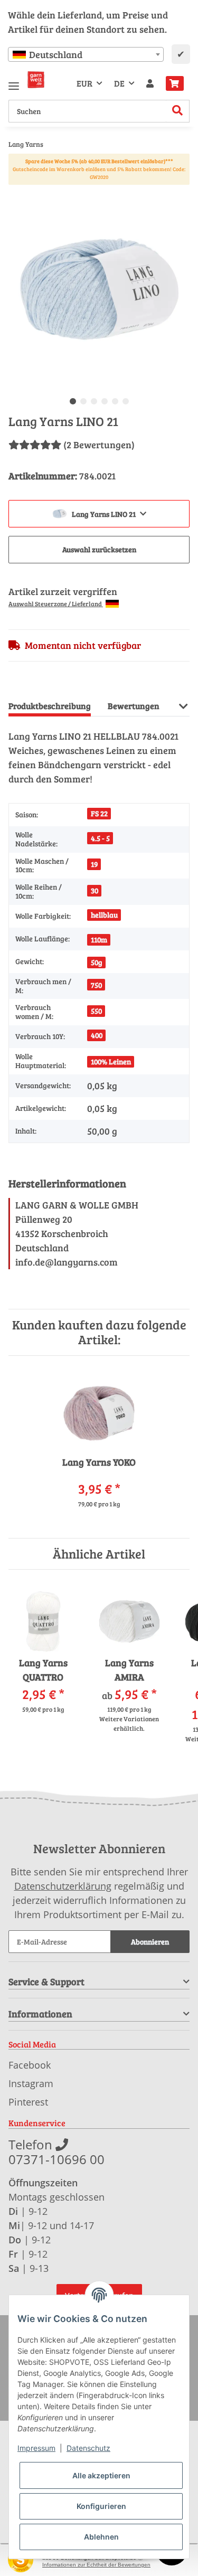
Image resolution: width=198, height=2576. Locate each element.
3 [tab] (94, 401)
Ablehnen (101, 2537)
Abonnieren (150, 1942)
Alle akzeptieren (101, 2475)
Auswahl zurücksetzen (99, 549)
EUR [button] (84, 83)
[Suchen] (178, 111)
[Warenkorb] (175, 83)
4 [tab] (105, 401)
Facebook (30, 2065)
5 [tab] (115, 401)
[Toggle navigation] (14, 82)
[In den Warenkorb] (17, 193)
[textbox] (86, 54)
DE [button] (119, 83)
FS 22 (99, 813)
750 (96, 985)
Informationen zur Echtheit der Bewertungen (96, 2565)
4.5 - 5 (100, 838)
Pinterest (28, 2102)
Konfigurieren (101, 2506)
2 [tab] (83, 401)
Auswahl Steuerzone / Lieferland (56, 603)
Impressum (36, 2448)
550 (96, 1011)
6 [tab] (126, 401)
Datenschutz (88, 2448)
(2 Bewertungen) (99, 445)
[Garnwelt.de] (36, 80)
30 (95, 890)
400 (97, 1035)
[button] (150, 83)
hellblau (104, 915)
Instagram (31, 2083)
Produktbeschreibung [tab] (50, 706)
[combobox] (86, 54)
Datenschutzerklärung (63, 1886)
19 (94, 864)
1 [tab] (73, 401)
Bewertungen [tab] (134, 706)
